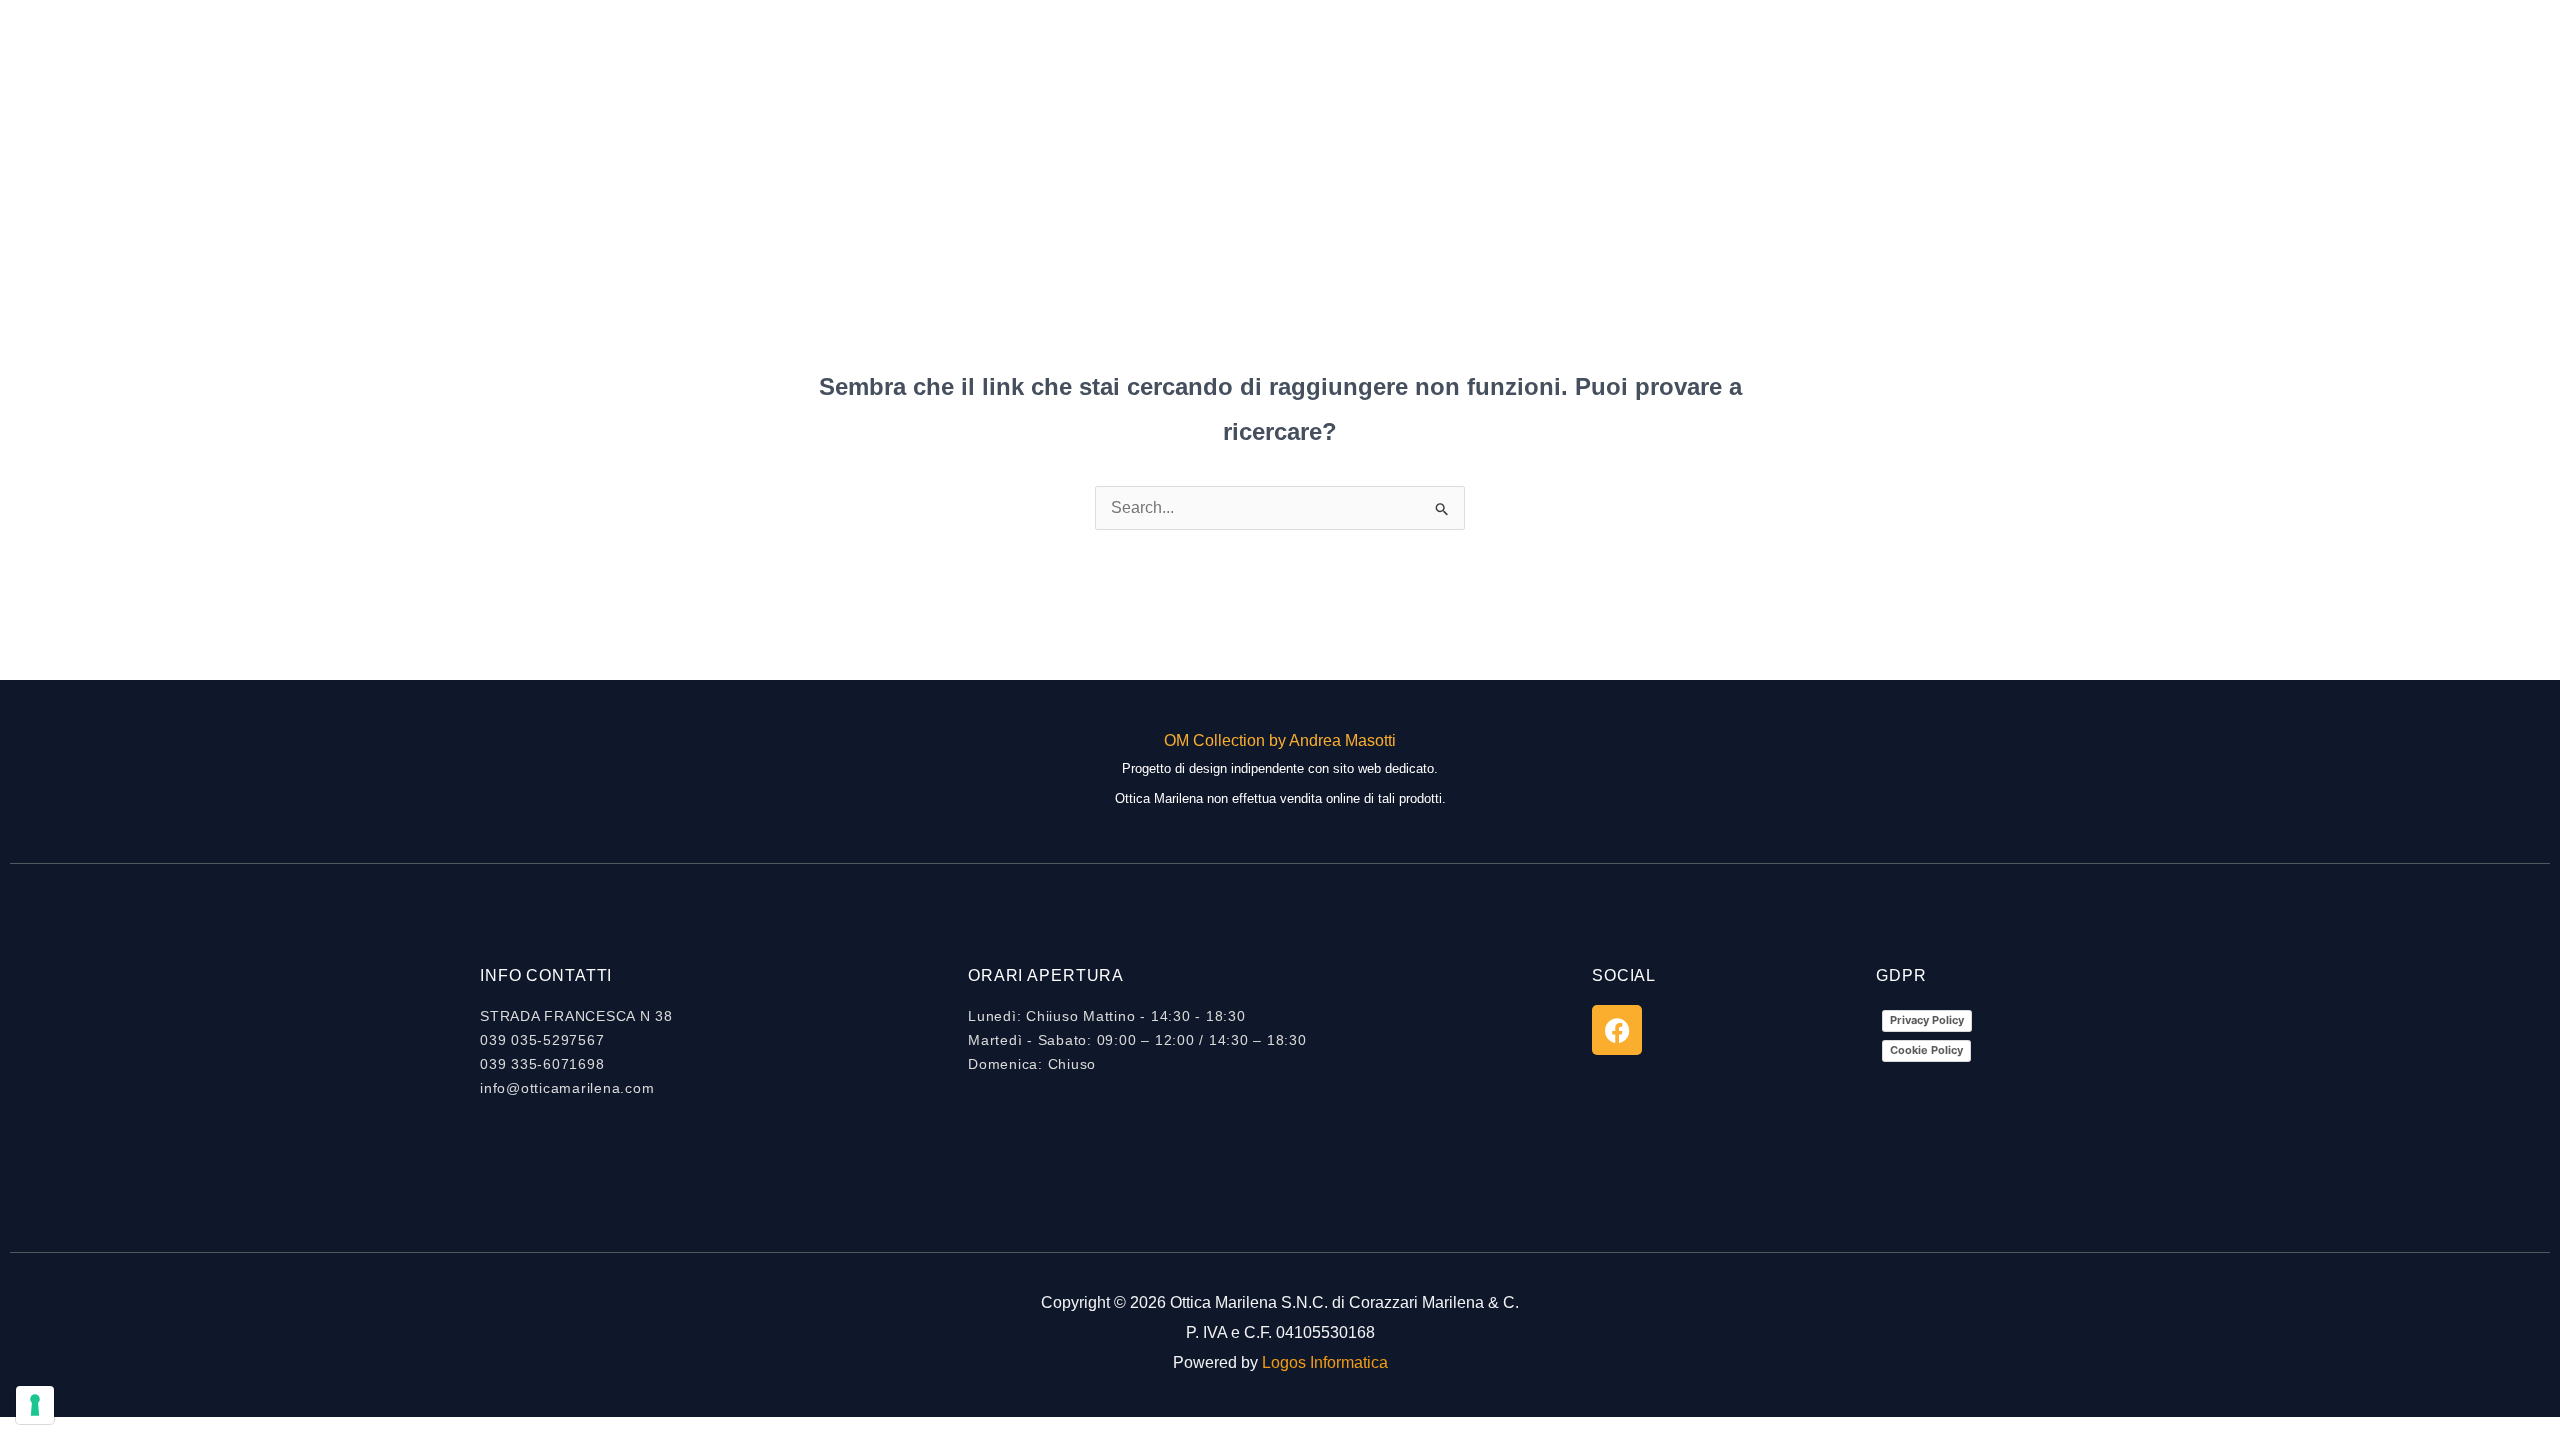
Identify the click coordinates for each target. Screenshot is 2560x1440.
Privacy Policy (1927, 1020)
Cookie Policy (1926, 1050)
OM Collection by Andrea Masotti (1280, 740)
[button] (1788, 51)
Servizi (1289, 50)
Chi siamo (1194, 50)
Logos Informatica (1325, 1362)
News (1368, 50)
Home (1101, 50)
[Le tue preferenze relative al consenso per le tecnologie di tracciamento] (35, 1405)
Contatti (1451, 50)
